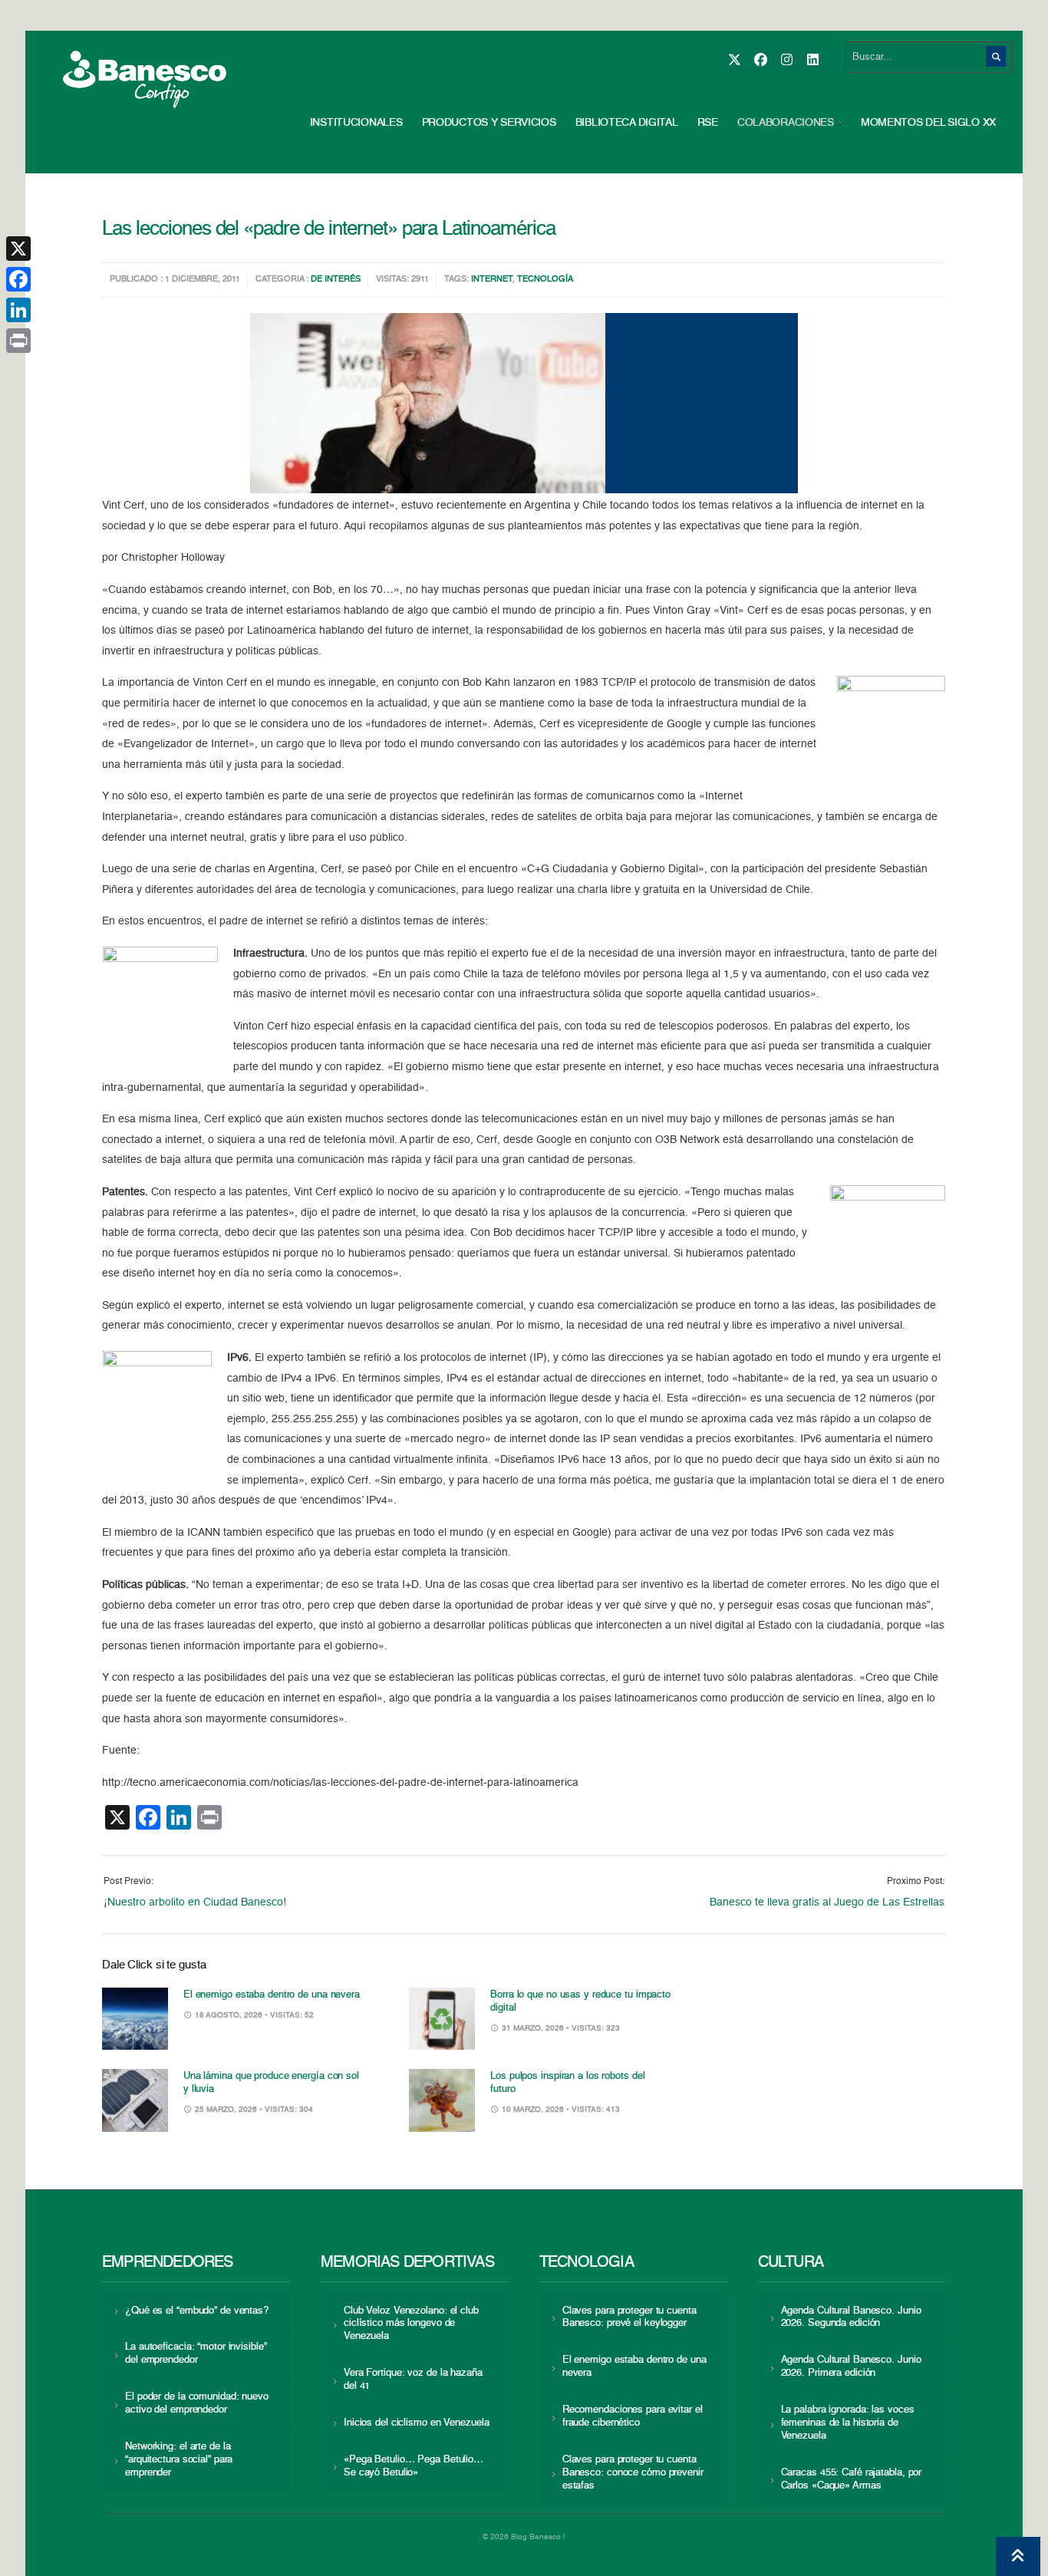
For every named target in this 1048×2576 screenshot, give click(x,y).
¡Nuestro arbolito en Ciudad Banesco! (195, 1902)
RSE (708, 123)
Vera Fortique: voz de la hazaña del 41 (413, 2380)
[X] (734, 60)
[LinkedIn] (812, 60)
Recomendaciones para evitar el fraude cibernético (633, 2416)
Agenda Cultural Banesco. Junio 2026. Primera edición (851, 2367)
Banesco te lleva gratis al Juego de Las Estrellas (827, 1902)
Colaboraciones (786, 123)
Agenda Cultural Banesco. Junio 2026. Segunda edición (851, 2317)
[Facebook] (760, 60)
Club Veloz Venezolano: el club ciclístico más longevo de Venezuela (411, 2324)
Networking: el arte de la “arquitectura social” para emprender (179, 2460)
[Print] (18, 341)
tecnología (545, 280)
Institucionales (356, 123)
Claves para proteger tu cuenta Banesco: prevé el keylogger (629, 2317)
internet (492, 280)
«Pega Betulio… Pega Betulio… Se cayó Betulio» (414, 2466)
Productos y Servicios (489, 123)
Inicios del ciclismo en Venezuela (417, 2423)
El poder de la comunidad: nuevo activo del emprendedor (197, 2403)
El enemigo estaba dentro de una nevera (272, 1995)
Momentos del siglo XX (928, 123)
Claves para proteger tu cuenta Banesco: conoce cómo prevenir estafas (633, 2473)
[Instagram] (786, 60)
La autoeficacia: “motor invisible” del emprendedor (196, 2354)
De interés (336, 280)
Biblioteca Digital (627, 123)
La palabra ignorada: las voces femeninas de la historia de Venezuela (848, 2423)
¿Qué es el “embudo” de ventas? (197, 2311)
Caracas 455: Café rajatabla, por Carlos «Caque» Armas (852, 2479)
